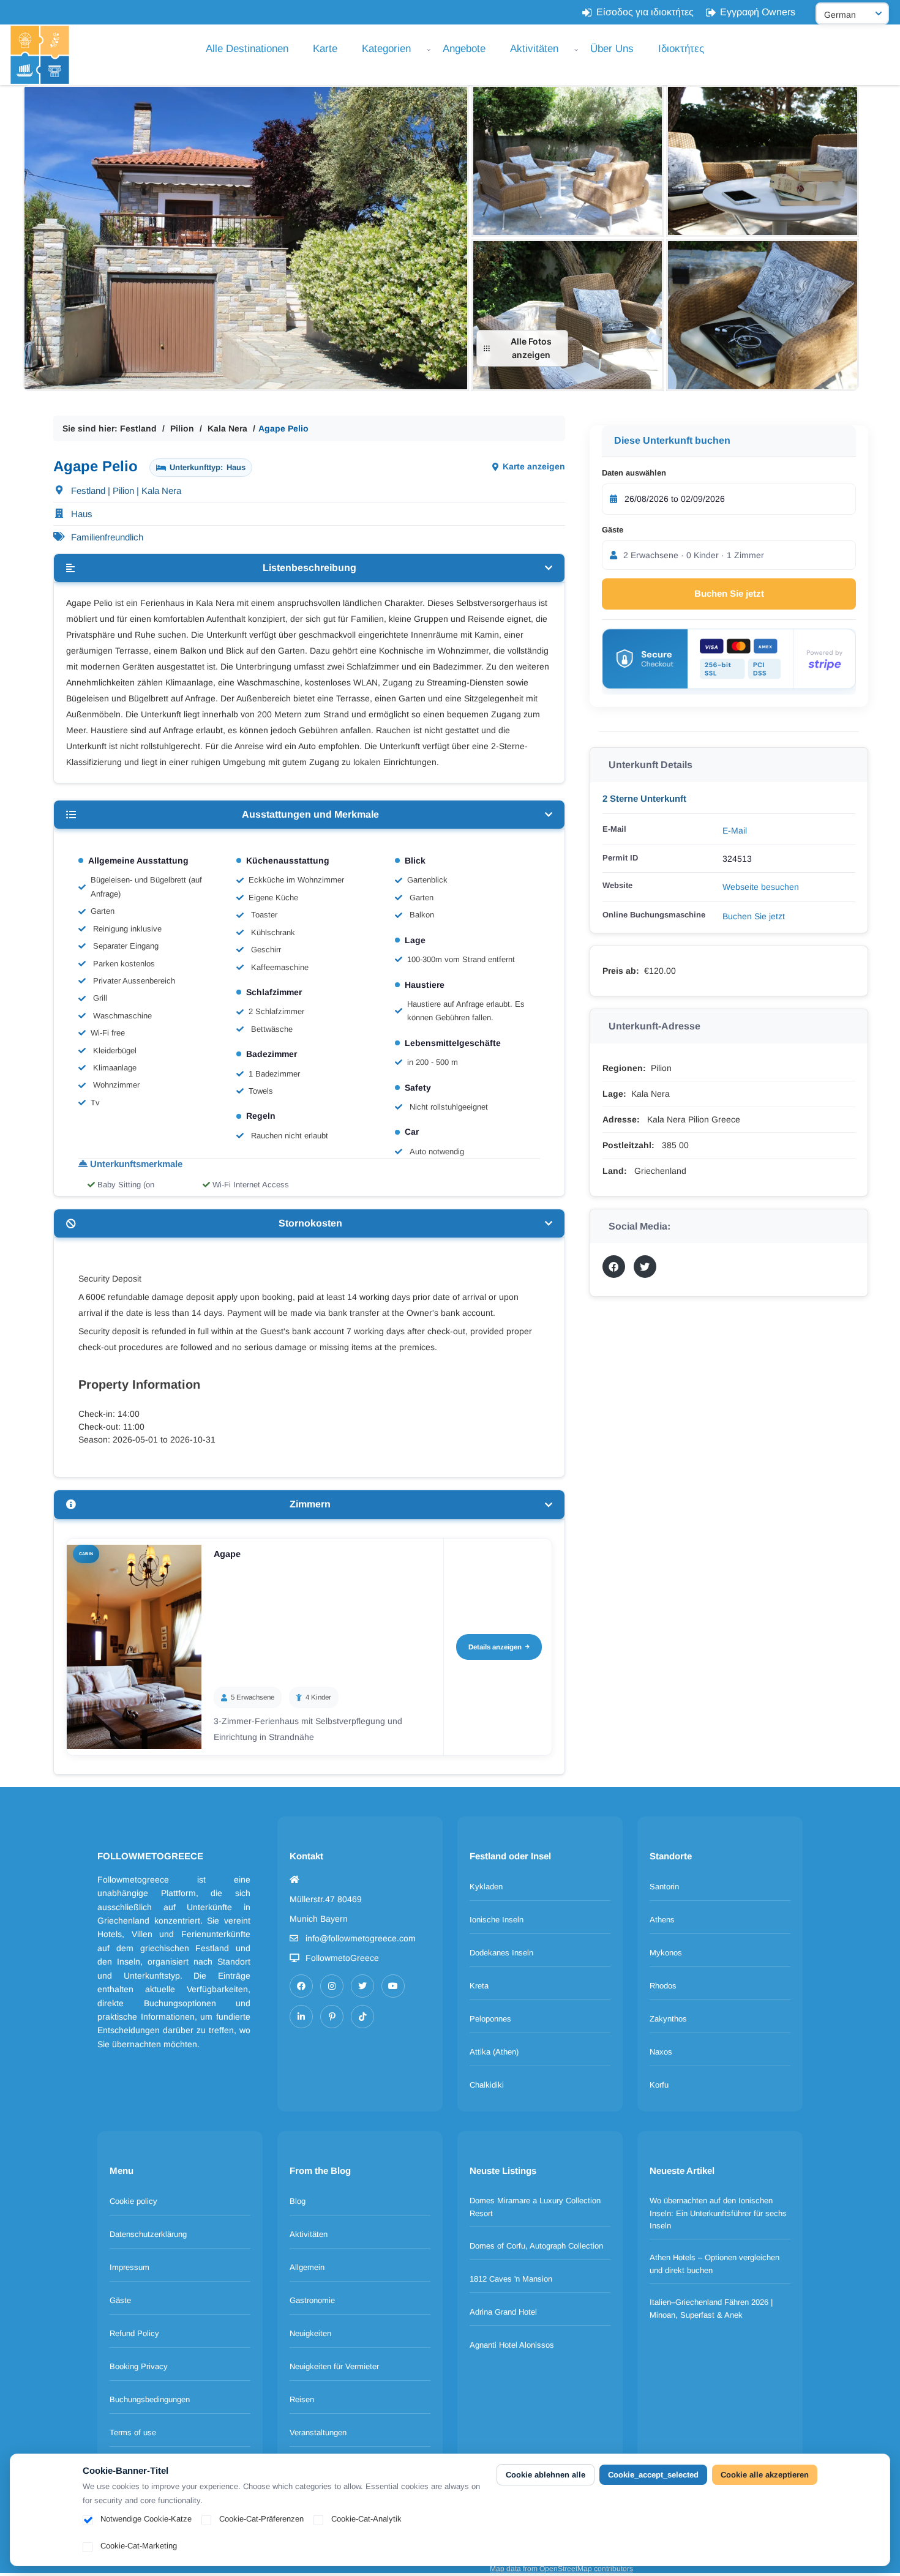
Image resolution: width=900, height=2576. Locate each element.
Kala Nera (227, 428)
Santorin (664, 1887)
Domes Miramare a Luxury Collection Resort (535, 2207)
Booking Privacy (139, 2366)
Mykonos (666, 1953)
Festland (138, 428)
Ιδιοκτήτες (681, 49)
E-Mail (735, 831)
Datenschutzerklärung (148, 2234)
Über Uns (612, 49)
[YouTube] (393, 1986)
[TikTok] (362, 2017)
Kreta (479, 1986)
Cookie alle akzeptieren (765, 2475)
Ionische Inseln (497, 1920)
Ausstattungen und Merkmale (310, 814)
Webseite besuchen (761, 887)
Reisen (302, 2399)
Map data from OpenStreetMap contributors (561, 2569)
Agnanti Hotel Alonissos (512, 2345)
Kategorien (386, 49)
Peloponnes (490, 2019)
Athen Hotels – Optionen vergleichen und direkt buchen (714, 2264)
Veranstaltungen (318, 2432)
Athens (662, 1920)
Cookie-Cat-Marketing (139, 2546)
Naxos (661, 2052)
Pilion (182, 428)
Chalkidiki (487, 2085)
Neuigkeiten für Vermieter (334, 2366)
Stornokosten (310, 1223)
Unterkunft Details (651, 765)
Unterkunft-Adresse (654, 1026)
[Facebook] (301, 1986)
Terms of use (133, 2432)
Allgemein (307, 2267)
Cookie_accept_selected (653, 2475)
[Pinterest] (332, 2017)
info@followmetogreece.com (361, 1938)
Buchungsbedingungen (150, 2399)
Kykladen (486, 1887)
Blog (298, 2201)
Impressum (129, 2267)
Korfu (659, 2085)
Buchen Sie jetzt (729, 593)
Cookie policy (133, 2201)
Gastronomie (312, 2300)
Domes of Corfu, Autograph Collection (536, 2246)
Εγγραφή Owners (758, 12)
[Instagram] (332, 1986)
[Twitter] (362, 1986)
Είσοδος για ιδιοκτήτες (645, 12)
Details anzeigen (495, 1647)
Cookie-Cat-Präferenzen (261, 2519)
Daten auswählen (634, 473)
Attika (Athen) (494, 2052)
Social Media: (639, 1226)
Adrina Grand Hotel (503, 2312)
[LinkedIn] (301, 2017)
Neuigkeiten (310, 2333)
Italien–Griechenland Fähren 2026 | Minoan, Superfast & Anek (711, 2309)
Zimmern (310, 1504)
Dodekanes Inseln (501, 1953)
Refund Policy (134, 2333)
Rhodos (663, 1986)
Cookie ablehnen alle (546, 2475)
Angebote (464, 49)
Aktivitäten (534, 49)
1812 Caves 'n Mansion (511, 2279)
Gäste (613, 530)
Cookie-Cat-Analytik (366, 2519)
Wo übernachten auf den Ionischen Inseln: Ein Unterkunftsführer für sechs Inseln (718, 2213)
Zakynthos (668, 2019)
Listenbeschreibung (309, 568)
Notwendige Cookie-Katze (146, 2519)
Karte (325, 49)
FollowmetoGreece (342, 1958)
